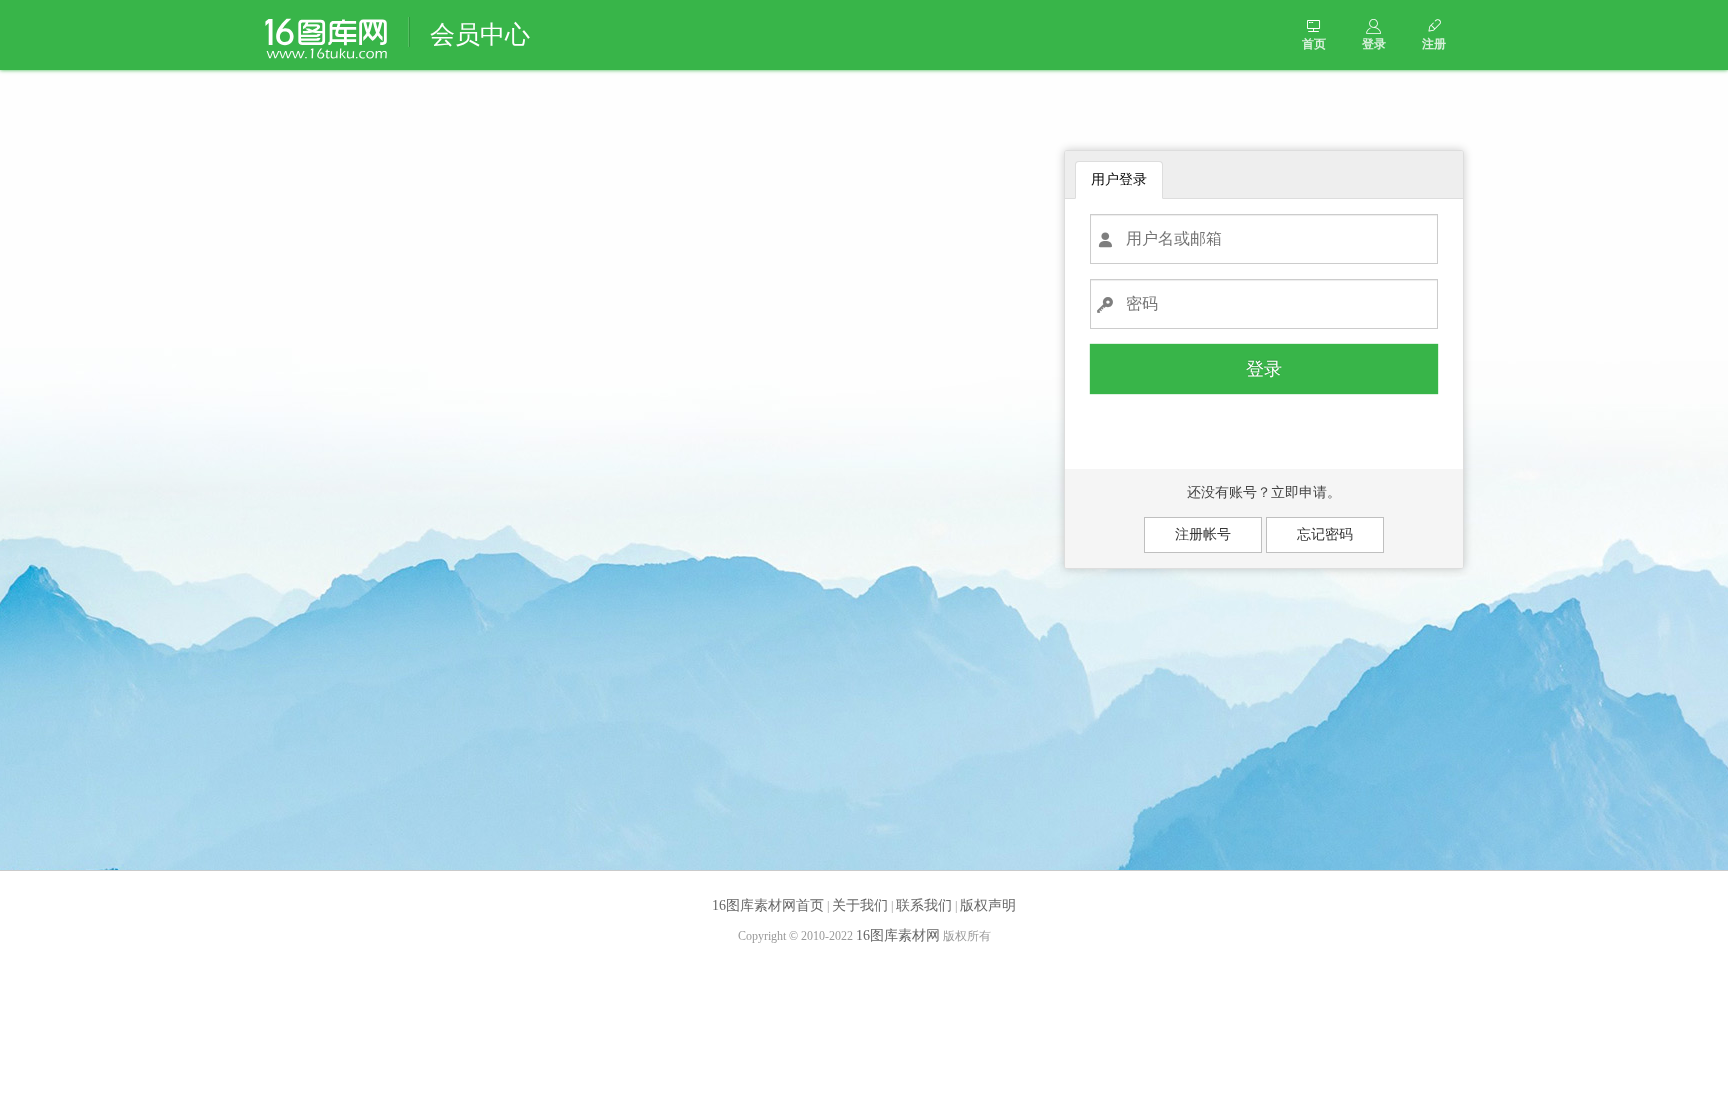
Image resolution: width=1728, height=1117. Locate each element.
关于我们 (860, 905)
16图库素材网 (898, 935)
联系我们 (924, 905)
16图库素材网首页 (768, 905)
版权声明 (988, 905)
